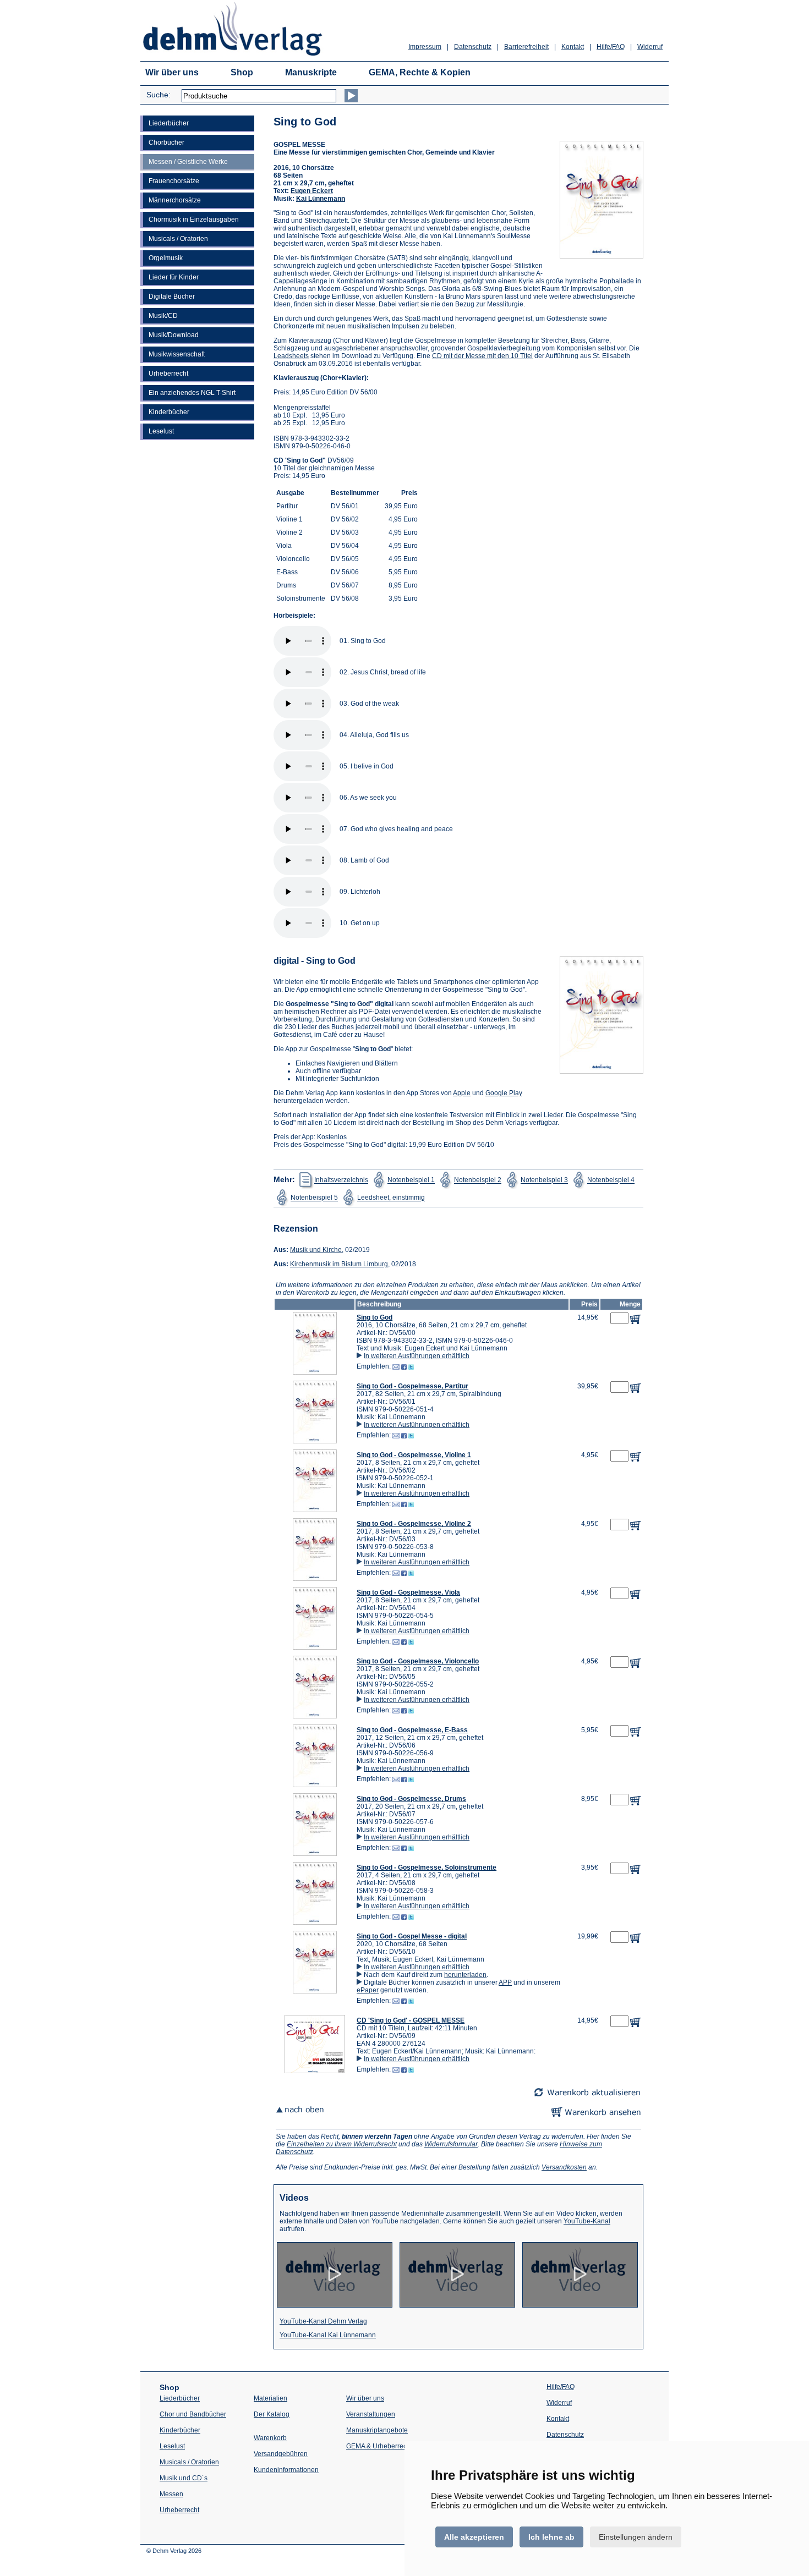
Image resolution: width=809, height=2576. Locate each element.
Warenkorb (270, 2438)
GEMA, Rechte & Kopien (420, 72)
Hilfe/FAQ (611, 47)
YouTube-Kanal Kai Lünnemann (328, 2335)
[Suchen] (351, 96)
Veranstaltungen (371, 2414)
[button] (315, 1372)
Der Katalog (272, 2414)
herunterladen (465, 1975)
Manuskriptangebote (377, 2430)
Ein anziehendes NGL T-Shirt (192, 393)
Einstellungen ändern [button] (636, 2537)
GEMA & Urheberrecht (379, 2446)
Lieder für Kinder (174, 277)
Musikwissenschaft (177, 354)
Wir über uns (172, 72)
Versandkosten (564, 2167)
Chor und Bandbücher (193, 2414)
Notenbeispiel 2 (478, 1180)
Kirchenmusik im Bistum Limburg (339, 1264)
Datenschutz (473, 47)
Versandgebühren (281, 2454)
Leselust (161, 431)
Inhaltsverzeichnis (341, 1180)
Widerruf (650, 47)
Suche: (158, 95)
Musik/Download (174, 335)
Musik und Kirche (316, 1250)
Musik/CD (163, 316)
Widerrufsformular (451, 2144)
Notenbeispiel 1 (411, 1180)
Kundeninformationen (286, 2470)
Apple (462, 1093)
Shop (242, 72)
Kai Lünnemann (321, 199)
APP (505, 1982)
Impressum (425, 47)
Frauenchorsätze (174, 181)
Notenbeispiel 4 (611, 1180)
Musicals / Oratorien (178, 239)
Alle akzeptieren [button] (474, 2537)
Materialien (270, 2398)
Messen (171, 2494)
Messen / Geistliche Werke (188, 162)
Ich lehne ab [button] (551, 2537)
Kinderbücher (169, 412)
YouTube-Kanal (587, 2221)
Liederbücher (169, 123)
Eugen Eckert (312, 191)
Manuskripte (311, 72)
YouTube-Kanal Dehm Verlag (323, 2321)
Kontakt (573, 47)
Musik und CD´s (184, 2478)
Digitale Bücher (172, 296)
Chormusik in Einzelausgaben (194, 219)
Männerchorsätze (175, 200)
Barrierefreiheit (526, 47)
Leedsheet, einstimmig (391, 1198)
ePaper (368, 1990)
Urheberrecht (168, 374)
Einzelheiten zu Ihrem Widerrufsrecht (342, 2144)
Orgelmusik (166, 258)
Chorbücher (166, 142)
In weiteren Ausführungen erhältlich (417, 1356)
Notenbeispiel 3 (544, 1180)
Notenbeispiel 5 (314, 1198)
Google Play (504, 1093)
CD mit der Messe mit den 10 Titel (482, 356)
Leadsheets (291, 356)
